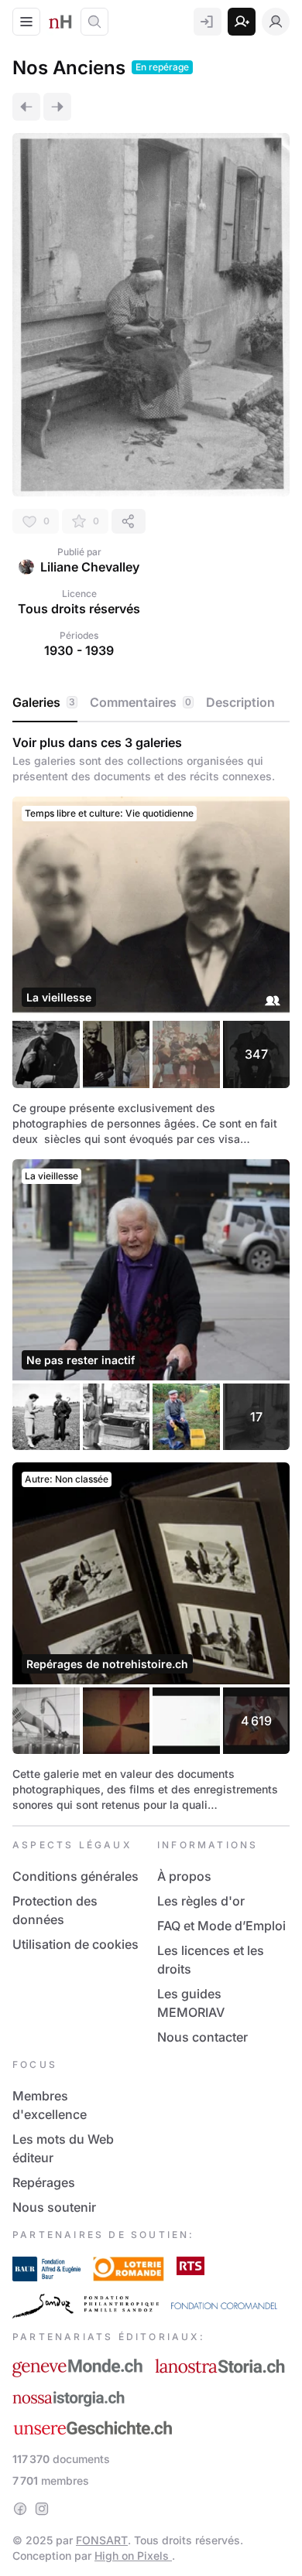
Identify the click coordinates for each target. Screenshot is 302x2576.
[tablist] (151, 703)
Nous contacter (202, 2037)
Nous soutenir (54, 2207)
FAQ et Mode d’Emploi (221, 1926)
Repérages (44, 2182)
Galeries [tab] (44, 702)
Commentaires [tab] (141, 702)
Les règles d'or (201, 1901)
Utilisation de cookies (75, 1944)
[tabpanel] (151, 1274)
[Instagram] (42, 2509)
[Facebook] (20, 2509)
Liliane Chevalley (90, 567)
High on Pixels (133, 2556)
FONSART (102, 2540)
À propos (184, 1876)
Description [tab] (240, 702)
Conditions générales (75, 1876)
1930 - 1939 (79, 650)
